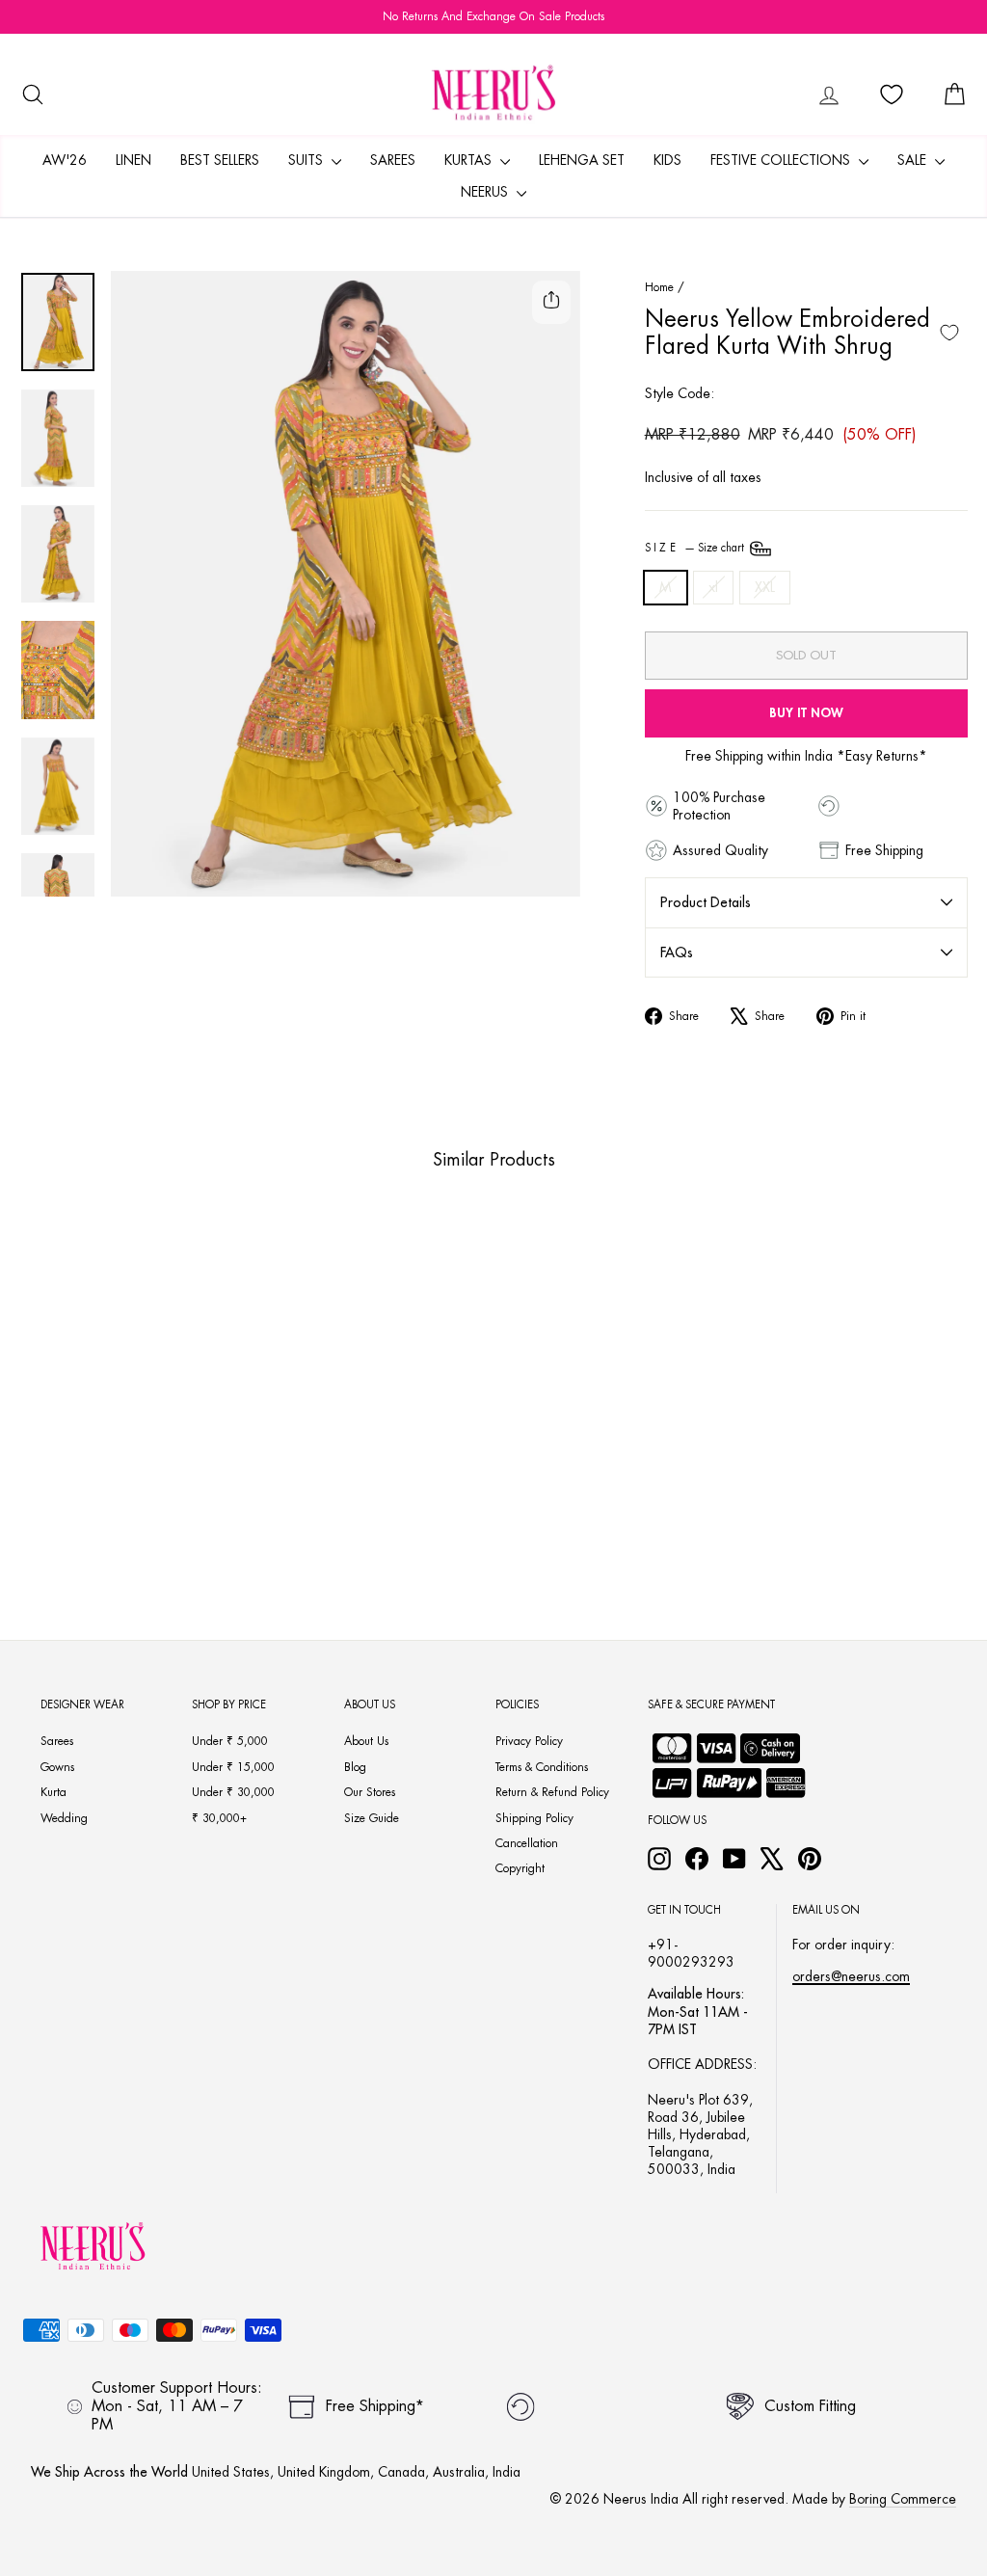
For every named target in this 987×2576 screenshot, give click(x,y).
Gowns (57, 1767)
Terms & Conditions (542, 1767)
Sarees (393, 160)
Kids (667, 160)
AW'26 (65, 160)
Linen (133, 160)
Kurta (53, 1792)
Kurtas (470, 160)
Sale (914, 160)
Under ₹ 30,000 (233, 1792)
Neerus (486, 192)
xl (713, 587)
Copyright (520, 1868)
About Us (366, 1741)
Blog (355, 1767)
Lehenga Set (582, 160)
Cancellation (527, 1843)
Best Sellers (220, 160)
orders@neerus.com (851, 1976)
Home (659, 287)
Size (696, 548)
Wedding (64, 1818)
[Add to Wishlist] (949, 333)
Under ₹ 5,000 (230, 1741)
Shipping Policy (534, 1818)
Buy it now (806, 713)
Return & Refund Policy (552, 1792)
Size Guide (372, 1818)
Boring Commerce (903, 2499)
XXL (765, 587)
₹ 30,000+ (219, 1818)
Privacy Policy (529, 1741)
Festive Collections (782, 160)
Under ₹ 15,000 (233, 1767)
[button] (92, 1470)
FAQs (677, 953)
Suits (307, 160)
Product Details (706, 902)
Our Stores (370, 1792)
